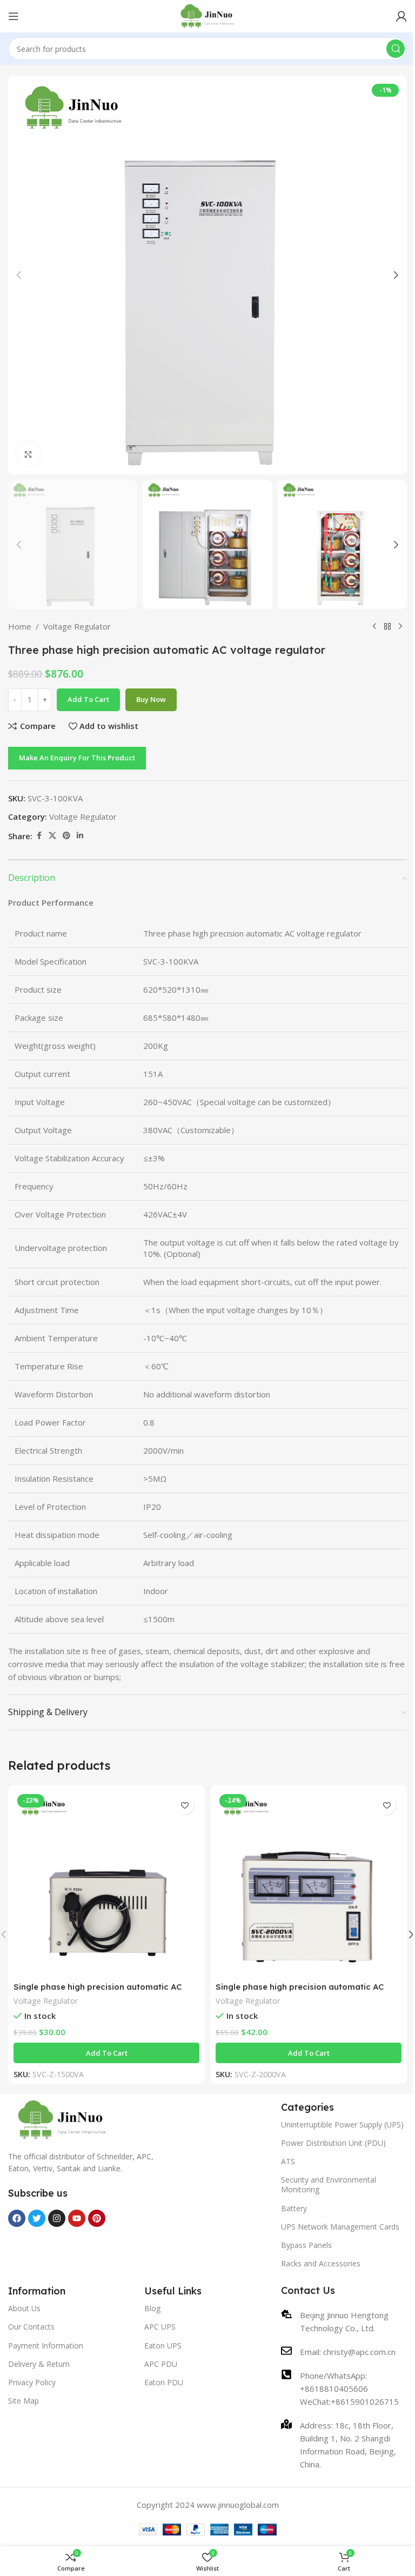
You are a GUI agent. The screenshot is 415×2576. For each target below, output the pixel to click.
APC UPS (160, 2327)
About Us (24, 2308)
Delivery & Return (39, 2364)
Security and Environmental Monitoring (329, 2184)
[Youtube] (77, 2218)
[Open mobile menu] (14, 16)
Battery (294, 2208)
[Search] (396, 49)
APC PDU (161, 2364)
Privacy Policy (32, 2382)
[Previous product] (374, 626)
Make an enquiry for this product (77, 758)
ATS (288, 2161)
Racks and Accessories (321, 2263)
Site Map (24, 2401)
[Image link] (62, 2119)
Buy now (151, 699)
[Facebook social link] (39, 836)
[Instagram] (57, 2218)
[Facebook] (17, 2218)
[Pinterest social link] (66, 836)
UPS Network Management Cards (340, 2227)
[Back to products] (387, 626)
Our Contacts (31, 2327)
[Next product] (400, 626)
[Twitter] (37, 2218)
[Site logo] (208, 15)
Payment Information (46, 2346)
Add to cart (88, 699)
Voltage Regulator (77, 626)
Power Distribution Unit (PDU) (333, 2143)
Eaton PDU (164, 2382)
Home (20, 626)
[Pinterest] (97, 2218)
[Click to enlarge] (28, 454)
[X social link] (52, 836)
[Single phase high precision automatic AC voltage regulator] (106, 1883)
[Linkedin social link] (80, 836)
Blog (152, 2308)
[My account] (401, 16)
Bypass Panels (306, 2245)
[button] (19, 275)
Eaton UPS (163, 2346)
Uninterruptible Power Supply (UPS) (342, 2125)
